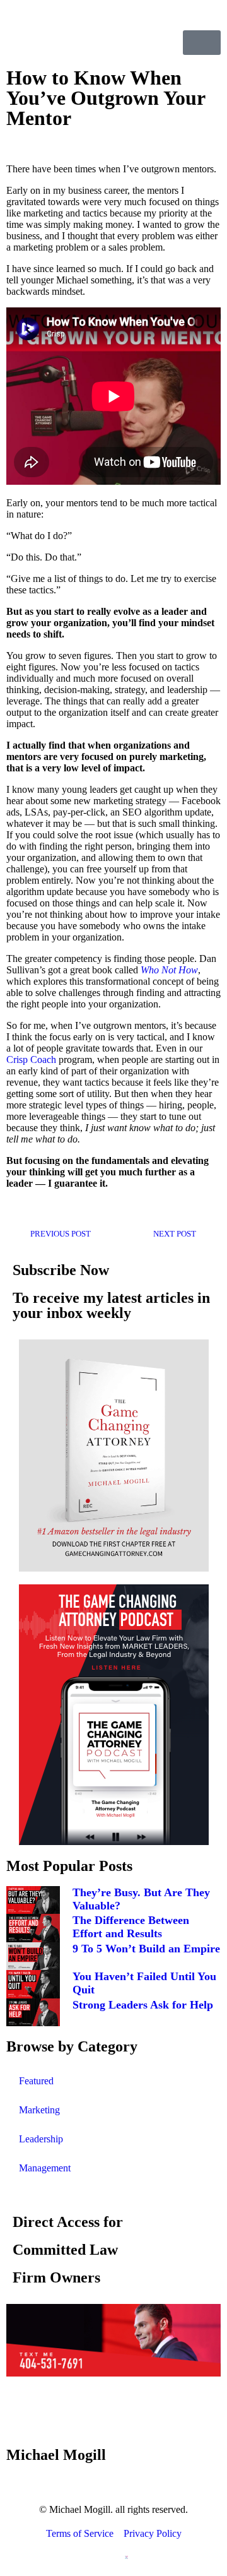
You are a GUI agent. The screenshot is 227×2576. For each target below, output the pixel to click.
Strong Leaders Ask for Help (143, 2005)
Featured (36, 2081)
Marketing (39, 2110)
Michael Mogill (56, 2455)
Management (45, 2168)
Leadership (41, 2139)
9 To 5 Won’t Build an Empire (146, 1949)
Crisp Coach (31, 1059)
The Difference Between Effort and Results (131, 1927)
